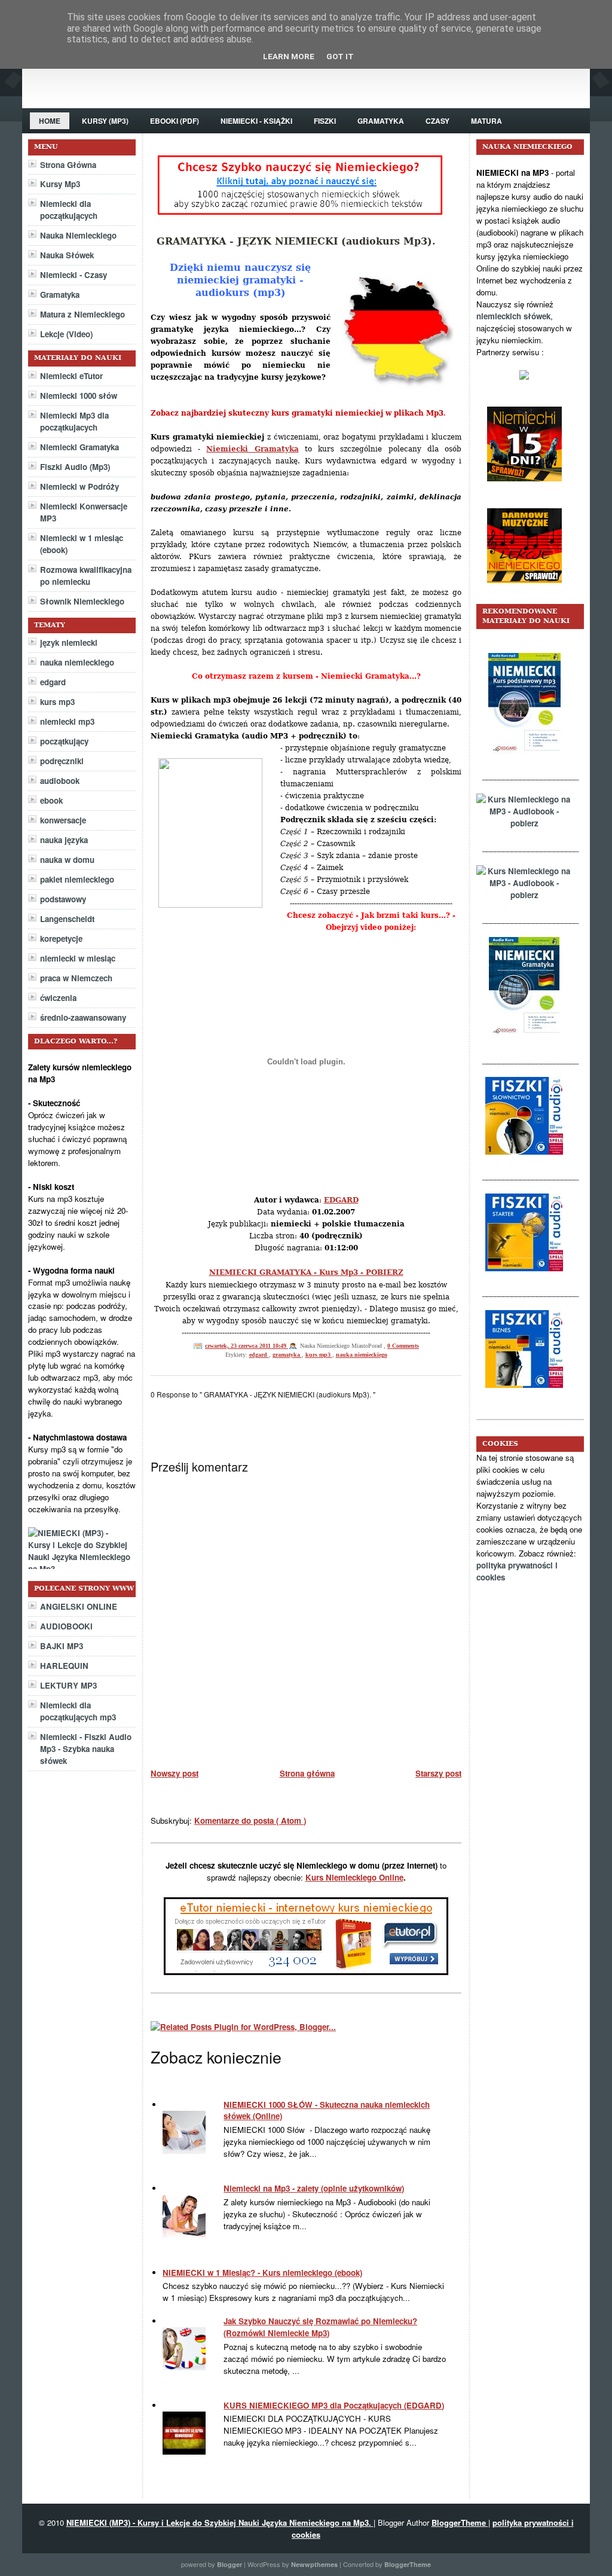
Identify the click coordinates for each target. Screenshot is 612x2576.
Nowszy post (175, 1773)
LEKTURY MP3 (68, 1685)
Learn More (289, 57)
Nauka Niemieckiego (78, 235)
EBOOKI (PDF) (175, 121)
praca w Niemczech (76, 978)
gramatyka (287, 1355)
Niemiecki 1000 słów (79, 396)
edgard (53, 682)
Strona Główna (68, 165)
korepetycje (61, 938)
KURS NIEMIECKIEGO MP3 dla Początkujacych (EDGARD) (334, 2405)
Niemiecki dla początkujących (69, 210)
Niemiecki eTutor (71, 376)
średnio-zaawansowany (83, 1017)
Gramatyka (60, 294)
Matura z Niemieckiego (82, 314)
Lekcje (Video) (66, 334)
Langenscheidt (67, 919)
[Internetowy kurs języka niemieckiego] (530, 490)
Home (50, 121)
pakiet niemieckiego (77, 879)
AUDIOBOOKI (66, 1626)
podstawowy (63, 899)
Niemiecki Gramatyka (79, 447)
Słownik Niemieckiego (82, 601)
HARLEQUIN (64, 1666)
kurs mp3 (57, 702)
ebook (51, 800)
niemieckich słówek (513, 316)
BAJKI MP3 (62, 1646)
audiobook (60, 781)
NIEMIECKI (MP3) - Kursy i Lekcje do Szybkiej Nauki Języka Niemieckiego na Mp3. (220, 2522)
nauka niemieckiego (77, 662)
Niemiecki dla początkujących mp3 (78, 1711)
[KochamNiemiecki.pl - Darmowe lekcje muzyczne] (530, 592)
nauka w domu (67, 860)
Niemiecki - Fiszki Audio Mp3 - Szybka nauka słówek (86, 1749)
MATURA (486, 121)
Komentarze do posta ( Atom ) (250, 1820)
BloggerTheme (460, 2522)
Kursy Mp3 (60, 184)
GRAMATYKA (381, 121)
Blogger (230, 2564)
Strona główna (307, 1773)
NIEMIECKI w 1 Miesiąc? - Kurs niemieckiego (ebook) (262, 2273)
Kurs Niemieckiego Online (354, 1877)
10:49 (280, 1346)
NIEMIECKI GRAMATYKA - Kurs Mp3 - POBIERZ (306, 1272)
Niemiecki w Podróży (79, 486)
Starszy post (438, 1773)
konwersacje (63, 820)
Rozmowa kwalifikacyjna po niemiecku (86, 576)
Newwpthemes (315, 2564)
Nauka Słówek (67, 255)
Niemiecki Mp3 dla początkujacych (74, 421)
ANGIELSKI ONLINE (79, 1606)
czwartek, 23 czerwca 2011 (239, 1346)
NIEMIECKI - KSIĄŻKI (256, 121)
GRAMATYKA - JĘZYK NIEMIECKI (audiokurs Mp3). (296, 241)
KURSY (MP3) (105, 121)
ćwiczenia (58, 998)
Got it (340, 57)
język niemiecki (69, 643)
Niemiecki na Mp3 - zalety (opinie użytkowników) (314, 2188)
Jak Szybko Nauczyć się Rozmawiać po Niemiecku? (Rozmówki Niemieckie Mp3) (320, 2327)
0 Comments (403, 1346)
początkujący (64, 741)
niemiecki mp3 (67, 721)
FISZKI (325, 121)
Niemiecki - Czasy (74, 275)
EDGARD (341, 1200)
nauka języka (64, 840)
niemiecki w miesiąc (78, 958)
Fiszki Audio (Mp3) (75, 467)
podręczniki (62, 761)
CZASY (437, 121)
